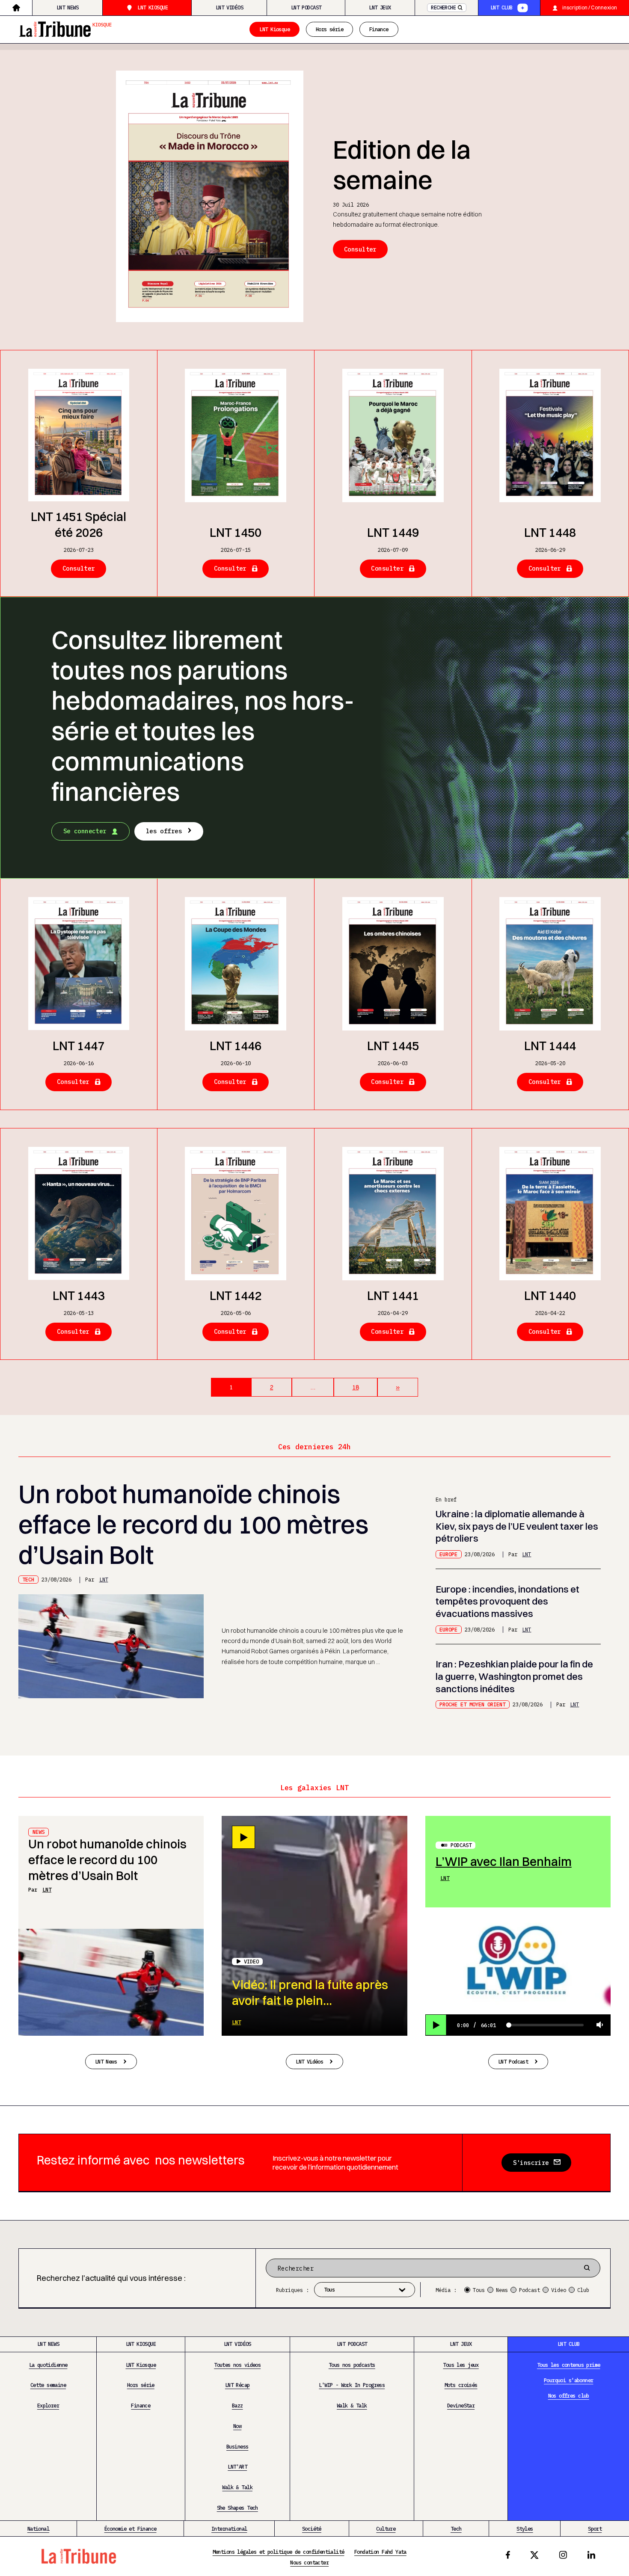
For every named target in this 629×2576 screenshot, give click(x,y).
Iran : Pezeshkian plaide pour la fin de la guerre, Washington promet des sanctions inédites (514, 1676)
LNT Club (501, 7)
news (39, 1832)
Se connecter (85, 831)
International (229, 2529)
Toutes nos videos (237, 2365)
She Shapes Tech (237, 2508)
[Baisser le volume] (600, 2025)
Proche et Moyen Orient (472, 1704)
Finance (379, 29)
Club (583, 2290)
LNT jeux (380, 7)
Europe (448, 1554)
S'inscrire (531, 2163)
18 (355, 1387)
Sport (595, 2529)
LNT (104, 1579)
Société (312, 2529)
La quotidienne (48, 2365)
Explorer (48, 2405)
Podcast (461, 1845)
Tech (28, 1579)
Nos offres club (569, 2395)
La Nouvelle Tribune (66, 28)
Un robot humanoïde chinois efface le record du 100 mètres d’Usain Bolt (193, 1524)
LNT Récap (237, 2385)
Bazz (237, 2405)
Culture (386, 2529)
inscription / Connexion (590, 7)
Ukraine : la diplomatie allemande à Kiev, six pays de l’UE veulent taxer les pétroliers (517, 1526)
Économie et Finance (131, 2529)
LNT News (67, 7)
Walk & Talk (237, 2487)
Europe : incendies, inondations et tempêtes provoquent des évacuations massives (507, 1602)
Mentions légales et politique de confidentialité (279, 2552)
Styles (525, 2529)
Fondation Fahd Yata (380, 2552)
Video (559, 2290)
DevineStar (461, 2405)
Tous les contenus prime (568, 2365)
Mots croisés (461, 2385)
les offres (164, 831)
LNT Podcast (306, 7)
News (502, 2290)
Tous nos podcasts (352, 2365)
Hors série (329, 29)
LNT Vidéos (229, 7)
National (38, 2529)
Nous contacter (309, 2562)
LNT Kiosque (153, 7)
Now (237, 2426)
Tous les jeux (461, 2365)
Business (237, 2446)
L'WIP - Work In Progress (352, 2385)
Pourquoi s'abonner (568, 2380)
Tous (479, 2290)
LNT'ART (237, 2466)
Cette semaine (48, 2385)
